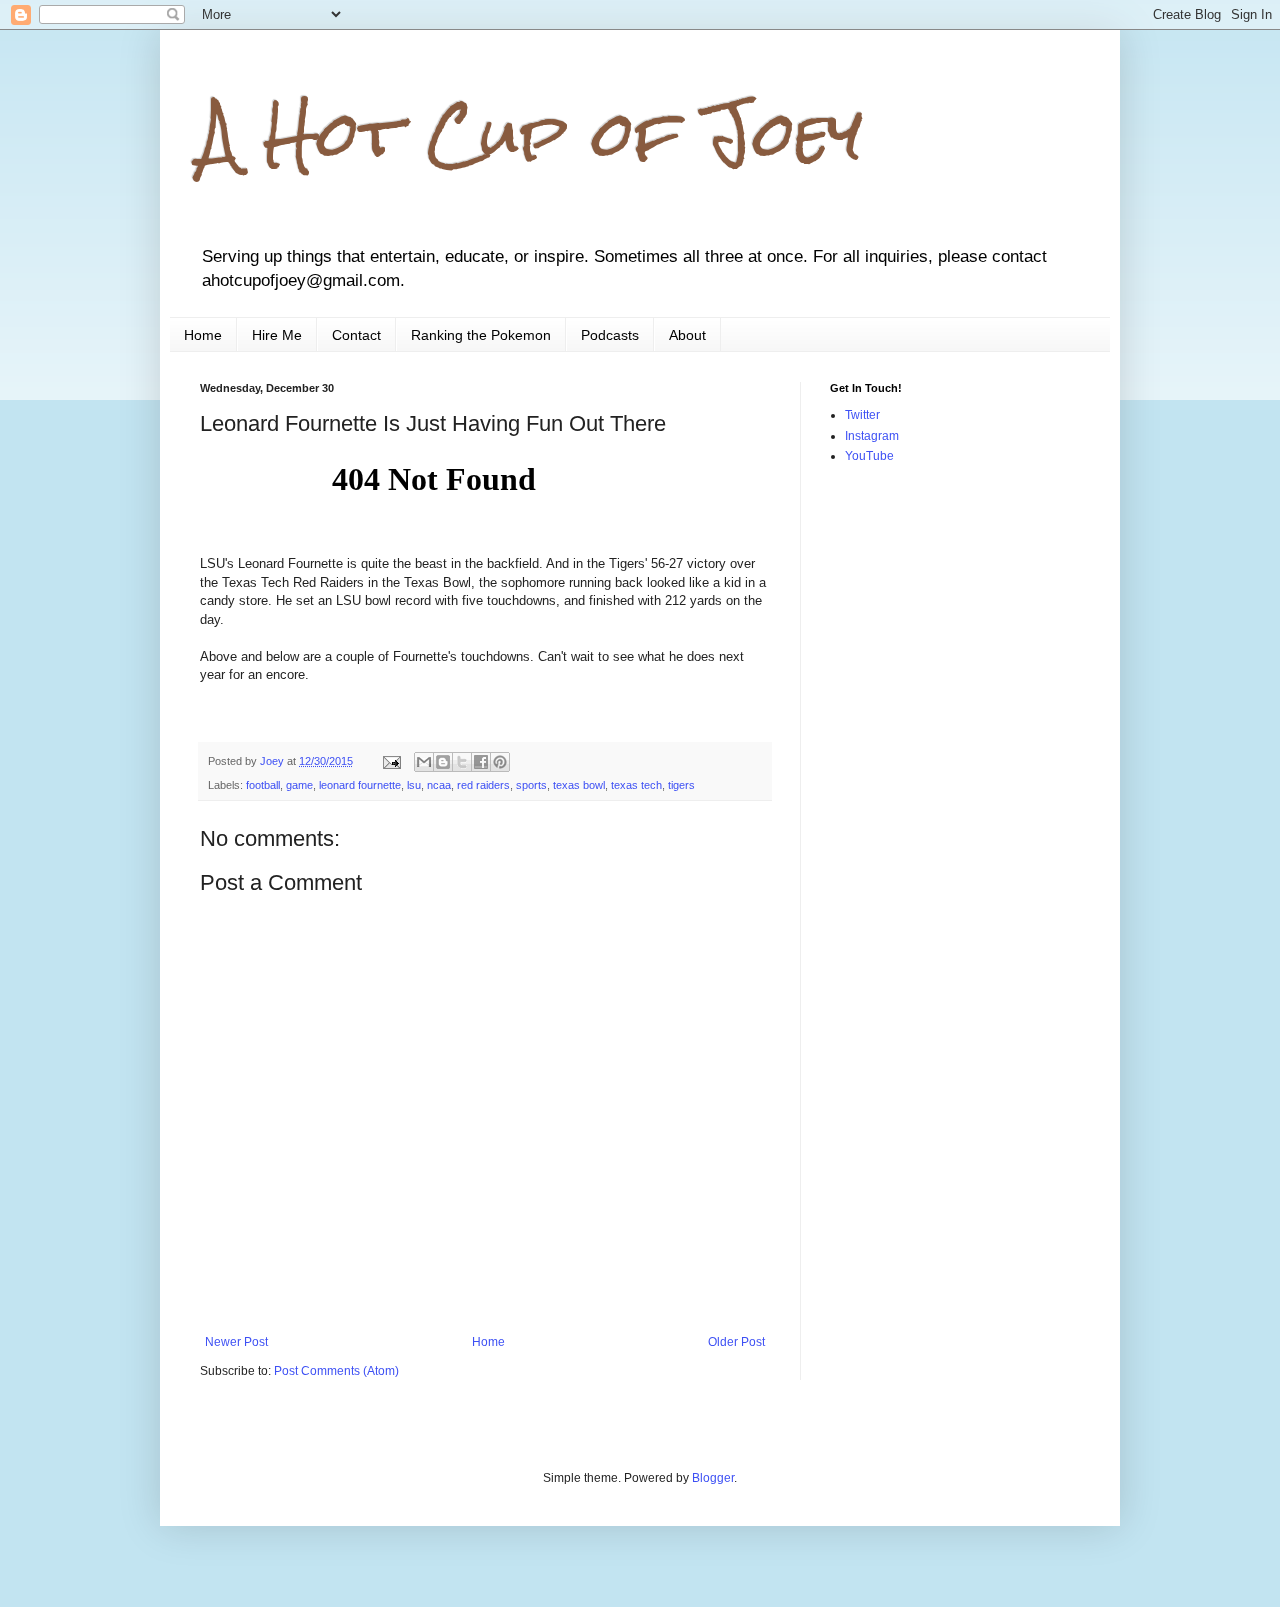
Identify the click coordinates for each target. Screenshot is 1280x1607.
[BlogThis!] (443, 762)
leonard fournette (360, 785)
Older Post (736, 1342)
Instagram (872, 436)
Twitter (862, 415)
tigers (681, 785)
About (687, 335)
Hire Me (277, 335)
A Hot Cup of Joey (531, 133)
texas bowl (579, 785)
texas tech (636, 785)
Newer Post (236, 1342)
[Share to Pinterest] (500, 762)
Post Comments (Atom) (336, 1371)
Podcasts (610, 335)
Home (203, 335)
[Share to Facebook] (481, 762)
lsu (414, 785)
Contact (356, 335)
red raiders (483, 785)
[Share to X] (462, 762)
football (263, 785)
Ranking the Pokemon (481, 335)
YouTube (869, 456)
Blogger (713, 1478)
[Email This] (424, 762)
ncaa (439, 785)
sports (531, 785)
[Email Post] (391, 761)
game (299, 785)
